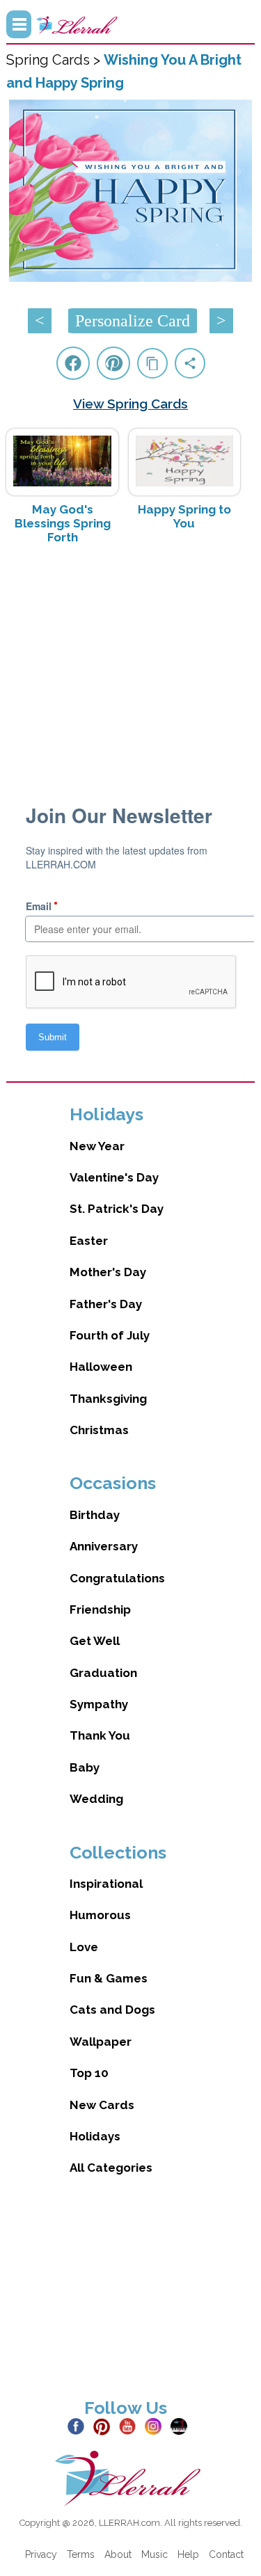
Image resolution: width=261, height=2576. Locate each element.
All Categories (111, 2168)
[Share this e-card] (190, 363)
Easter (89, 1241)
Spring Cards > (55, 60)
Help (188, 2554)
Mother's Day (108, 1272)
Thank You (100, 1735)
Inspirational (106, 1884)
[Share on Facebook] (73, 363)
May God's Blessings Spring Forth (63, 523)
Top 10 (89, 2073)
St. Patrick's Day (117, 1209)
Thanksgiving (108, 1399)
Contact (226, 2554)
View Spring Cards (130, 404)
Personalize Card (133, 321)
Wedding (96, 1799)
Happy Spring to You (184, 516)
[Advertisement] (131, 666)
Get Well (95, 1641)
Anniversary (104, 1546)
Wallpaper (101, 2042)
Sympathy (99, 1704)
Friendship (100, 1609)
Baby (85, 1767)
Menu (19, 24)
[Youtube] (130, 2426)
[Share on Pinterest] (113, 363)
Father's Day (106, 1304)
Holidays (95, 2136)
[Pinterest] (105, 2426)
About (118, 2554)
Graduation (103, 1673)
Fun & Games (109, 1978)
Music (155, 2554)
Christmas (99, 1430)
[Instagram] (156, 2426)
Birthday (95, 1515)
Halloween (101, 1367)
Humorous (100, 1915)
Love (84, 1947)
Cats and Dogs (112, 2010)
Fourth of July (110, 1335)
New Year (97, 1146)
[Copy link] (152, 363)
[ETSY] (182, 2426)
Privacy (41, 2554)
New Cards (102, 2105)
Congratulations (117, 1578)
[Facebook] (79, 2426)
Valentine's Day (114, 1177)
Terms (81, 2554)
